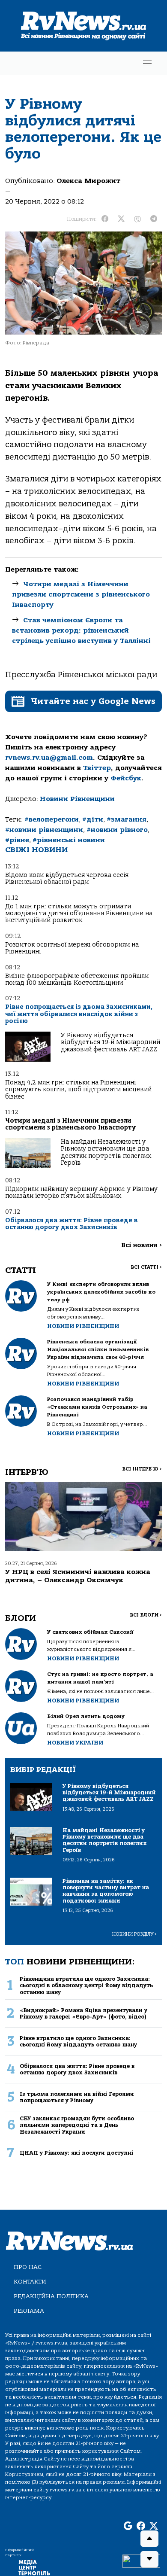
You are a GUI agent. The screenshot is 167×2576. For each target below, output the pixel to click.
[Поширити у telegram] (154, 219)
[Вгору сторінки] (149, 2539)
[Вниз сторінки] (149, 2559)
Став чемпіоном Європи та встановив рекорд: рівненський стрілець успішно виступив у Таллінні (81, 630)
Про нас (28, 2267)
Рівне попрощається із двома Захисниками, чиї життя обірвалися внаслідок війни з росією (79, 1014)
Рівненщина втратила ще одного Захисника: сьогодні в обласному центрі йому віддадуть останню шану (86, 1985)
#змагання (127, 819)
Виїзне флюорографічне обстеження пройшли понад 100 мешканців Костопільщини (77, 979)
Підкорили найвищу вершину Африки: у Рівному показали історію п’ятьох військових (81, 1192)
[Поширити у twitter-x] (121, 219)
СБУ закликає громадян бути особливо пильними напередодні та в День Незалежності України (77, 2125)
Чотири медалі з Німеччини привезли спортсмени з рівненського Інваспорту (81, 594)
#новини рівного (117, 830)
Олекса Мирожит (88, 181)
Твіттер (97, 768)
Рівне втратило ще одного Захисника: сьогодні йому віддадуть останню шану (78, 2041)
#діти (93, 819)
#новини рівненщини (44, 830)
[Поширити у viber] (137, 219)
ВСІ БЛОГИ (146, 1615)
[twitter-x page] (154, 2526)
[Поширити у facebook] (105, 219)
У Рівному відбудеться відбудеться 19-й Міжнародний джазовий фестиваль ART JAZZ (110, 1042)
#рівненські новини (69, 840)
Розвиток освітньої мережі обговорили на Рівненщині (72, 948)
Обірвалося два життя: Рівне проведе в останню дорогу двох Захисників (72, 1224)
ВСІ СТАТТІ (146, 1267)
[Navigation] (147, 63)
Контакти (30, 2282)
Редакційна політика (51, 2296)
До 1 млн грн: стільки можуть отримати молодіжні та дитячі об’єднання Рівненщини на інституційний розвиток (79, 913)
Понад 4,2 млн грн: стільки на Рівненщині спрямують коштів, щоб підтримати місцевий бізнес (78, 1090)
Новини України (75, 1743)
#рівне (17, 840)
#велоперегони (52, 819)
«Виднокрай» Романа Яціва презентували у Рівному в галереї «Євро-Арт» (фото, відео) (83, 2013)
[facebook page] (141, 2526)
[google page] (128, 2526)
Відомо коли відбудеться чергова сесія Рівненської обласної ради (67, 878)
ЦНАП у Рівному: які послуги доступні (76, 2153)
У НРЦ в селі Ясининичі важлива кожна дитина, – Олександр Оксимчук (78, 1576)
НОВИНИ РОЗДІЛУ (134, 1934)
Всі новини (142, 1245)
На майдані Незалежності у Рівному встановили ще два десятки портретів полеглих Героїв (106, 1152)
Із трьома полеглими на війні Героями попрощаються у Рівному (77, 2097)
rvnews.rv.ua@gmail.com (49, 758)
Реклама (29, 2311)
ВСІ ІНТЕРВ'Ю (142, 1469)
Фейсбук (126, 778)
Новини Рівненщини (77, 799)
